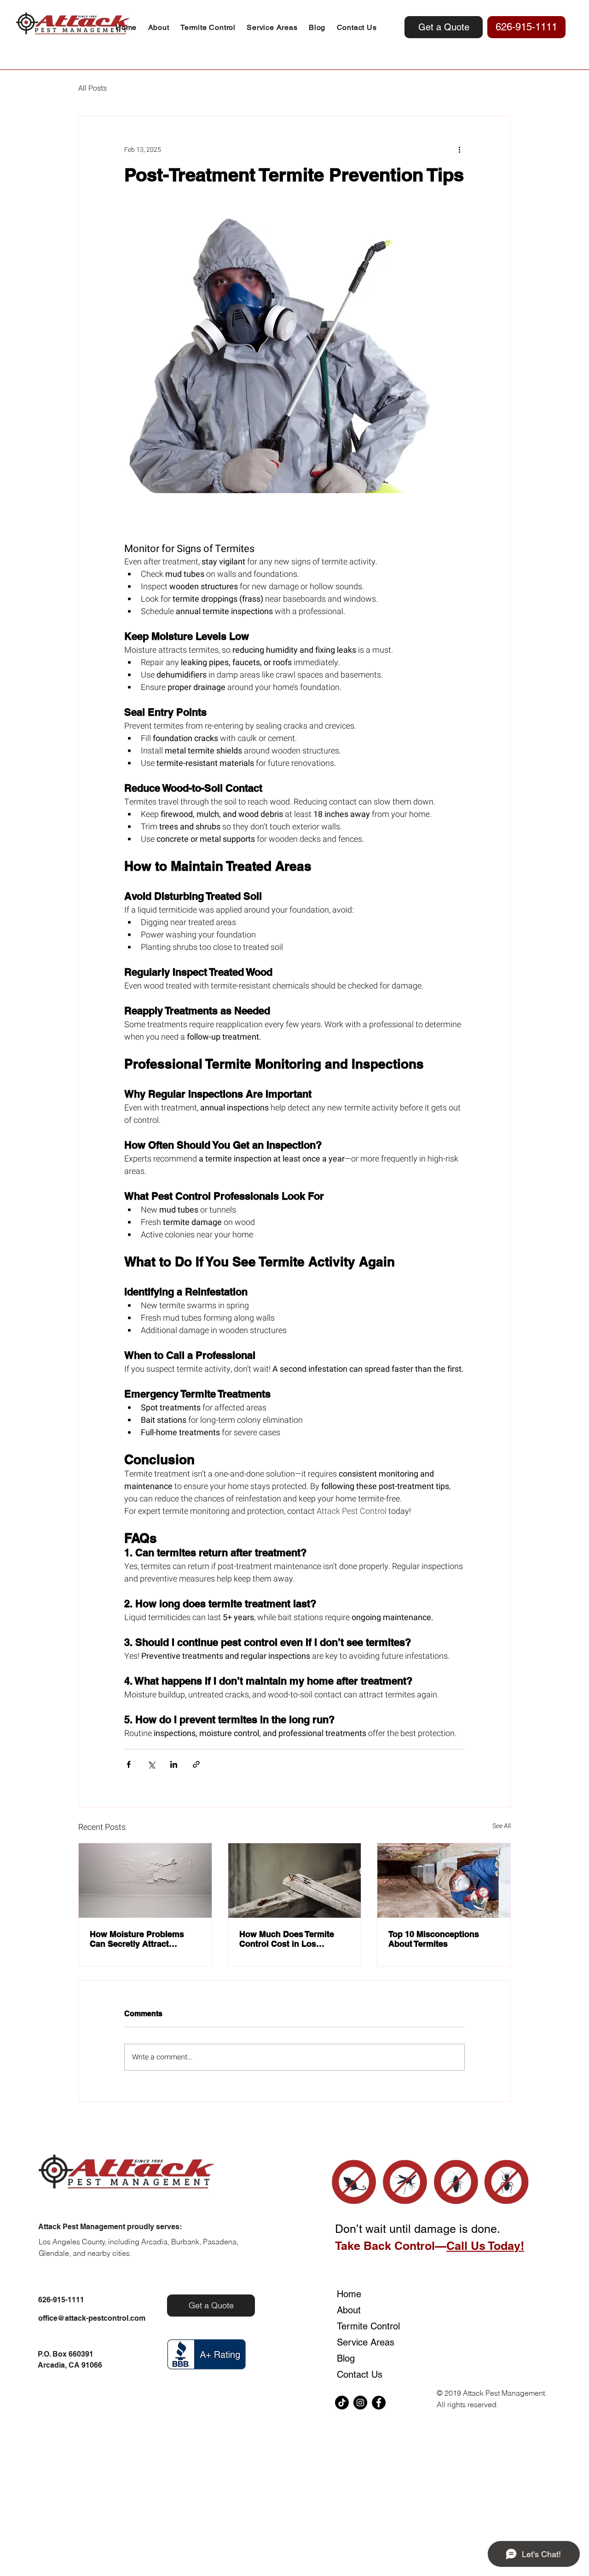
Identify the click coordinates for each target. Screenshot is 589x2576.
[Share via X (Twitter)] (151, 1764)
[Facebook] (379, 2403)
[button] (208, 27)
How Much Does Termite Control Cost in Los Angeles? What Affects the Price (291, 1939)
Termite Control (360, 2326)
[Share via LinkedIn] (174, 1764)
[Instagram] (360, 2403)
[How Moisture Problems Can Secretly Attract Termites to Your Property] (145, 1880)
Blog (346, 2358)
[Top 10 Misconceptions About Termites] (444, 1880)
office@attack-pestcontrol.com (92, 2318)
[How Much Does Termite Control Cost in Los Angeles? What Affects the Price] (295, 1880)
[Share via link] (196, 1764)
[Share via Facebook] (129, 1764)
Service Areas (360, 2342)
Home (349, 2294)
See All (502, 1826)
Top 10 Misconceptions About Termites (434, 1939)
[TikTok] (342, 2403)
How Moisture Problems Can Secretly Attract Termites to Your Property (139, 1939)
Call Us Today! (485, 2246)
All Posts (92, 88)
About (349, 2310)
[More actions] (459, 149)
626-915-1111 (61, 2300)
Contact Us (360, 2375)
